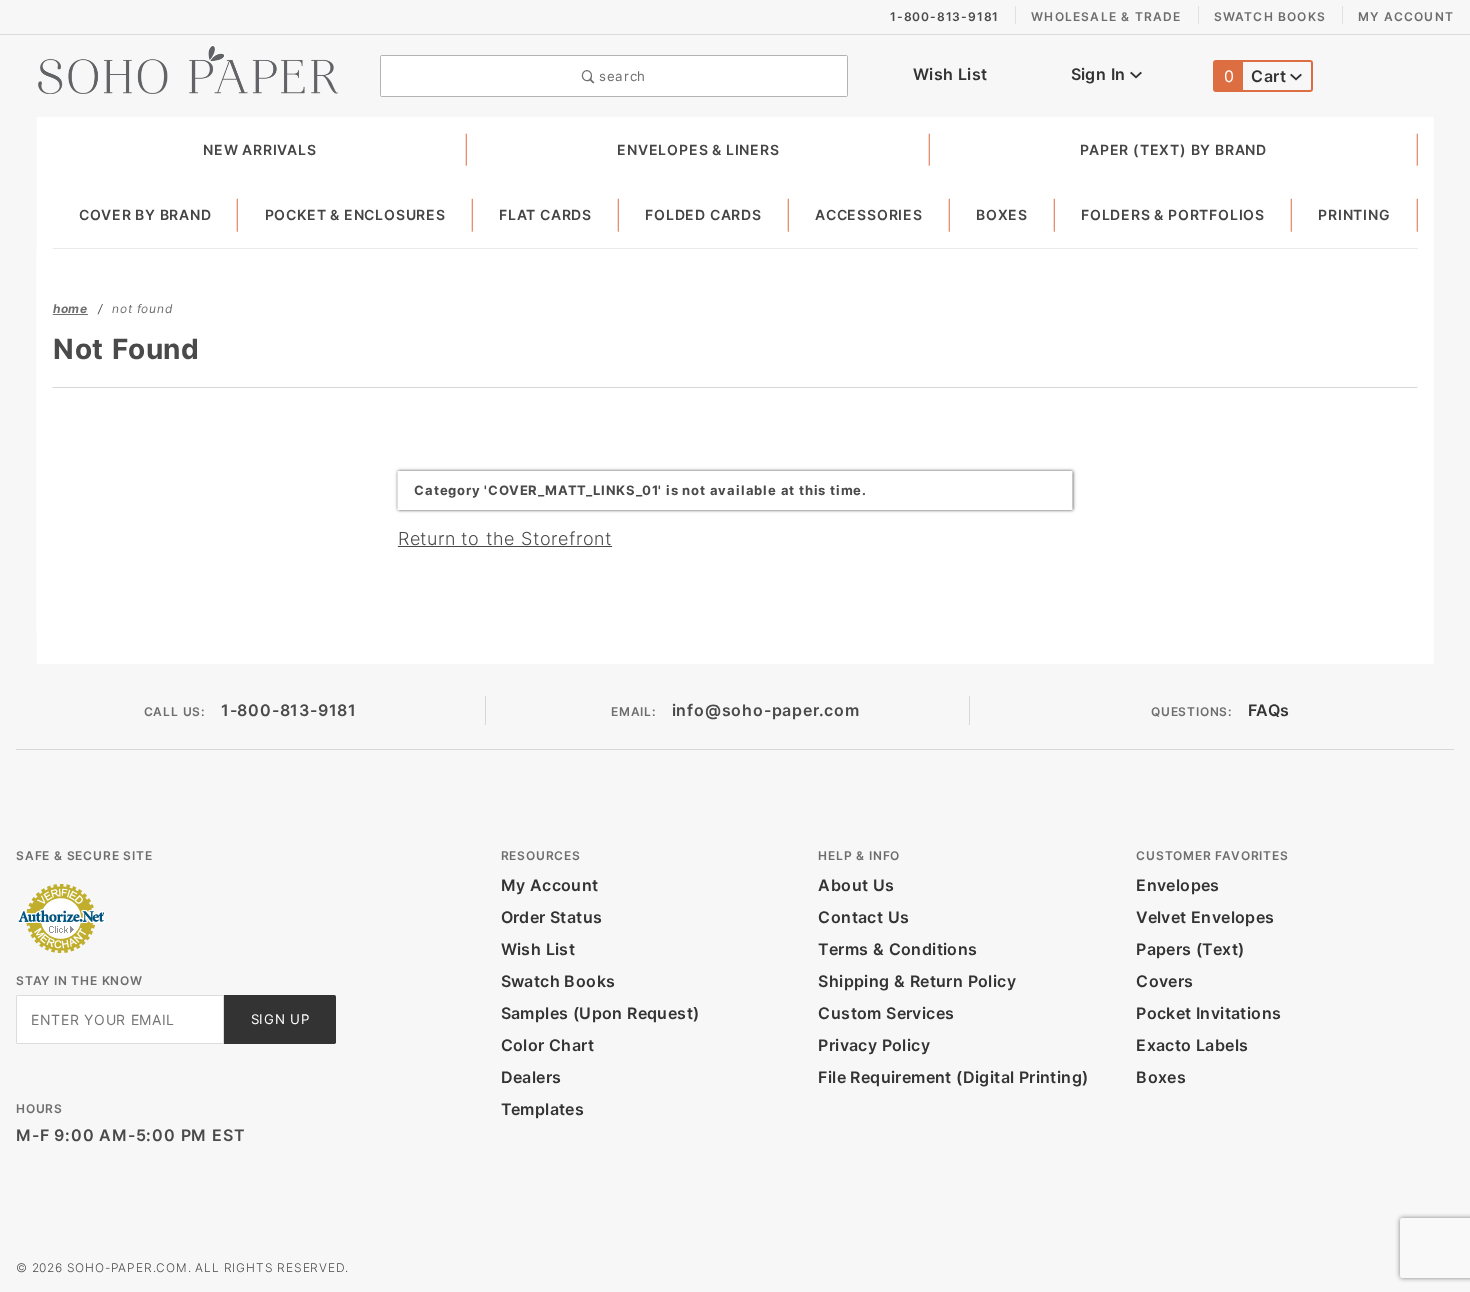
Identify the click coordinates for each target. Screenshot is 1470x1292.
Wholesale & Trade (1106, 16)
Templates (543, 1109)
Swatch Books (1270, 16)
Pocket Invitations (1208, 1013)
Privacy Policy (874, 1045)
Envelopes (1178, 885)
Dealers (531, 1077)
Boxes (1002, 214)
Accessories (869, 214)
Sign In (1100, 74)
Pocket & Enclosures (355, 214)
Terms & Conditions (897, 949)
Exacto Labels (1192, 1045)
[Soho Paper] (188, 68)
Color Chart (547, 1045)
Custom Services (886, 1013)
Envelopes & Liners (698, 149)
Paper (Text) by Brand (1173, 149)
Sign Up (280, 1019)
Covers (1164, 981)
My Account (1406, 16)
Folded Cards (703, 214)
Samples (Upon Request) (600, 1013)
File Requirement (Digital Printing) (953, 1077)
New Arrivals (260, 149)
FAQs (1269, 710)
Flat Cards (545, 214)
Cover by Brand (145, 214)
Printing (1354, 214)
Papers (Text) (1190, 949)
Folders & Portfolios (1173, 214)
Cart (1257, 76)
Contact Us (863, 917)
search (620, 76)
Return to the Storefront (505, 538)
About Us (856, 885)
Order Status (552, 917)
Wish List (950, 74)
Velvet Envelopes (1205, 917)
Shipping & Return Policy (917, 981)
